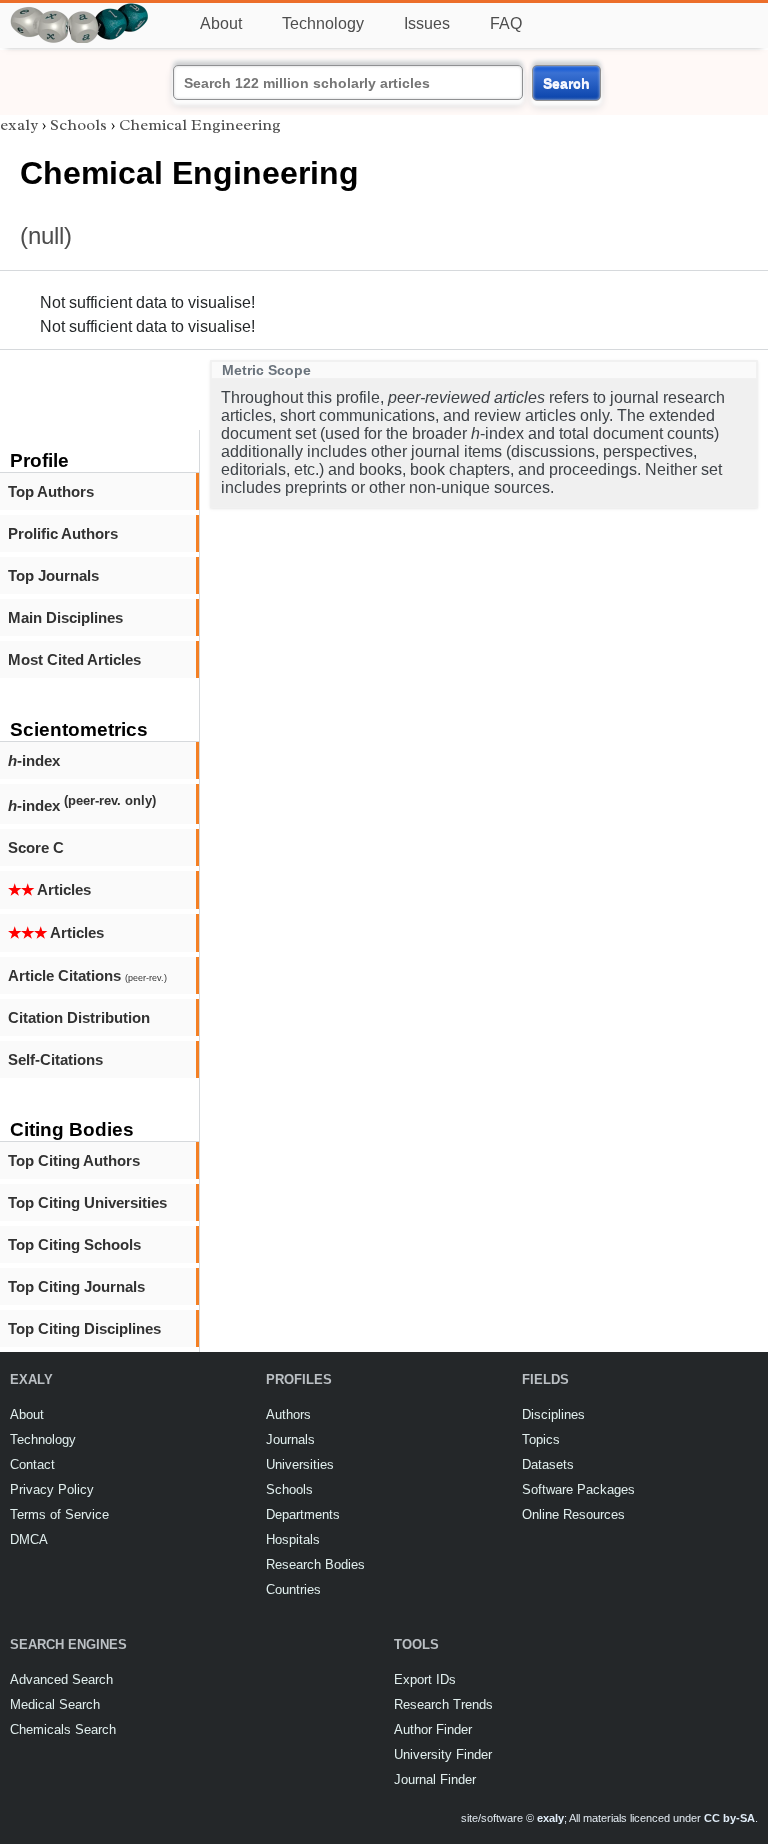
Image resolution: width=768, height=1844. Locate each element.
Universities (300, 1464)
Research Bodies (315, 1564)
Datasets (548, 1464)
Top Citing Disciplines (84, 1328)
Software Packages (578, 1489)
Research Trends (443, 1704)
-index (34, 760)
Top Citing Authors (74, 1160)
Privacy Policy (52, 1489)
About (221, 23)
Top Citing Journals (76, 1286)
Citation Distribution (79, 1017)
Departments (303, 1514)
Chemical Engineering (200, 125)
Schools (78, 125)
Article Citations (87, 975)
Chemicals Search (63, 1729)
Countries (293, 1589)
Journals (290, 1439)
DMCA (29, 1539)
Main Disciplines (65, 617)
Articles (49, 889)
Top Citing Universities (87, 1202)
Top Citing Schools (74, 1244)
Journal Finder (435, 1779)
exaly (19, 125)
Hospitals (293, 1539)
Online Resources (573, 1514)
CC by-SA (729, 1818)
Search (566, 83)
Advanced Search (61, 1679)
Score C (36, 847)
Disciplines (553, 1414)
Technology (323, 23)
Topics (541, 1439)
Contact (32, 1464)
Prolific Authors (63, 533)
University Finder (443, 1754)
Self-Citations (55, 1059)
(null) (46, 235)
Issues (427, 23)
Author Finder (433, 1729)
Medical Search (55, 1704)
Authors (288, 1414)
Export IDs (425, 1679)
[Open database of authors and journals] (80, 11)
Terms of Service (59, 1514)
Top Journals (53, 575)
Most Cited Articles (74, 659)
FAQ (506, 23)
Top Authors (51, 491)
